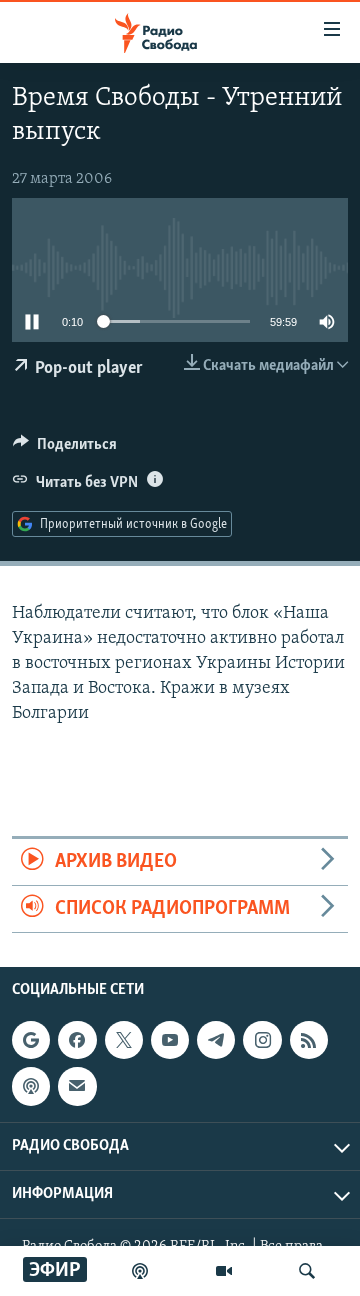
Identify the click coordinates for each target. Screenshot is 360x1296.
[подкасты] (140, 1271)
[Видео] (224, 1271)
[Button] (65, 449)
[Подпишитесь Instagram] (262, 1040)
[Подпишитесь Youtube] (170, 1040)
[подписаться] (77, 1087)
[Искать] (307, 1271)
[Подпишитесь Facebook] (77, 1040)
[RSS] (309, 1040)
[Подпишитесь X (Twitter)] (124, 1040)
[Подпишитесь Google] (31, 1040)
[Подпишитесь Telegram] (216, 1040)
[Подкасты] (31, 1087)
